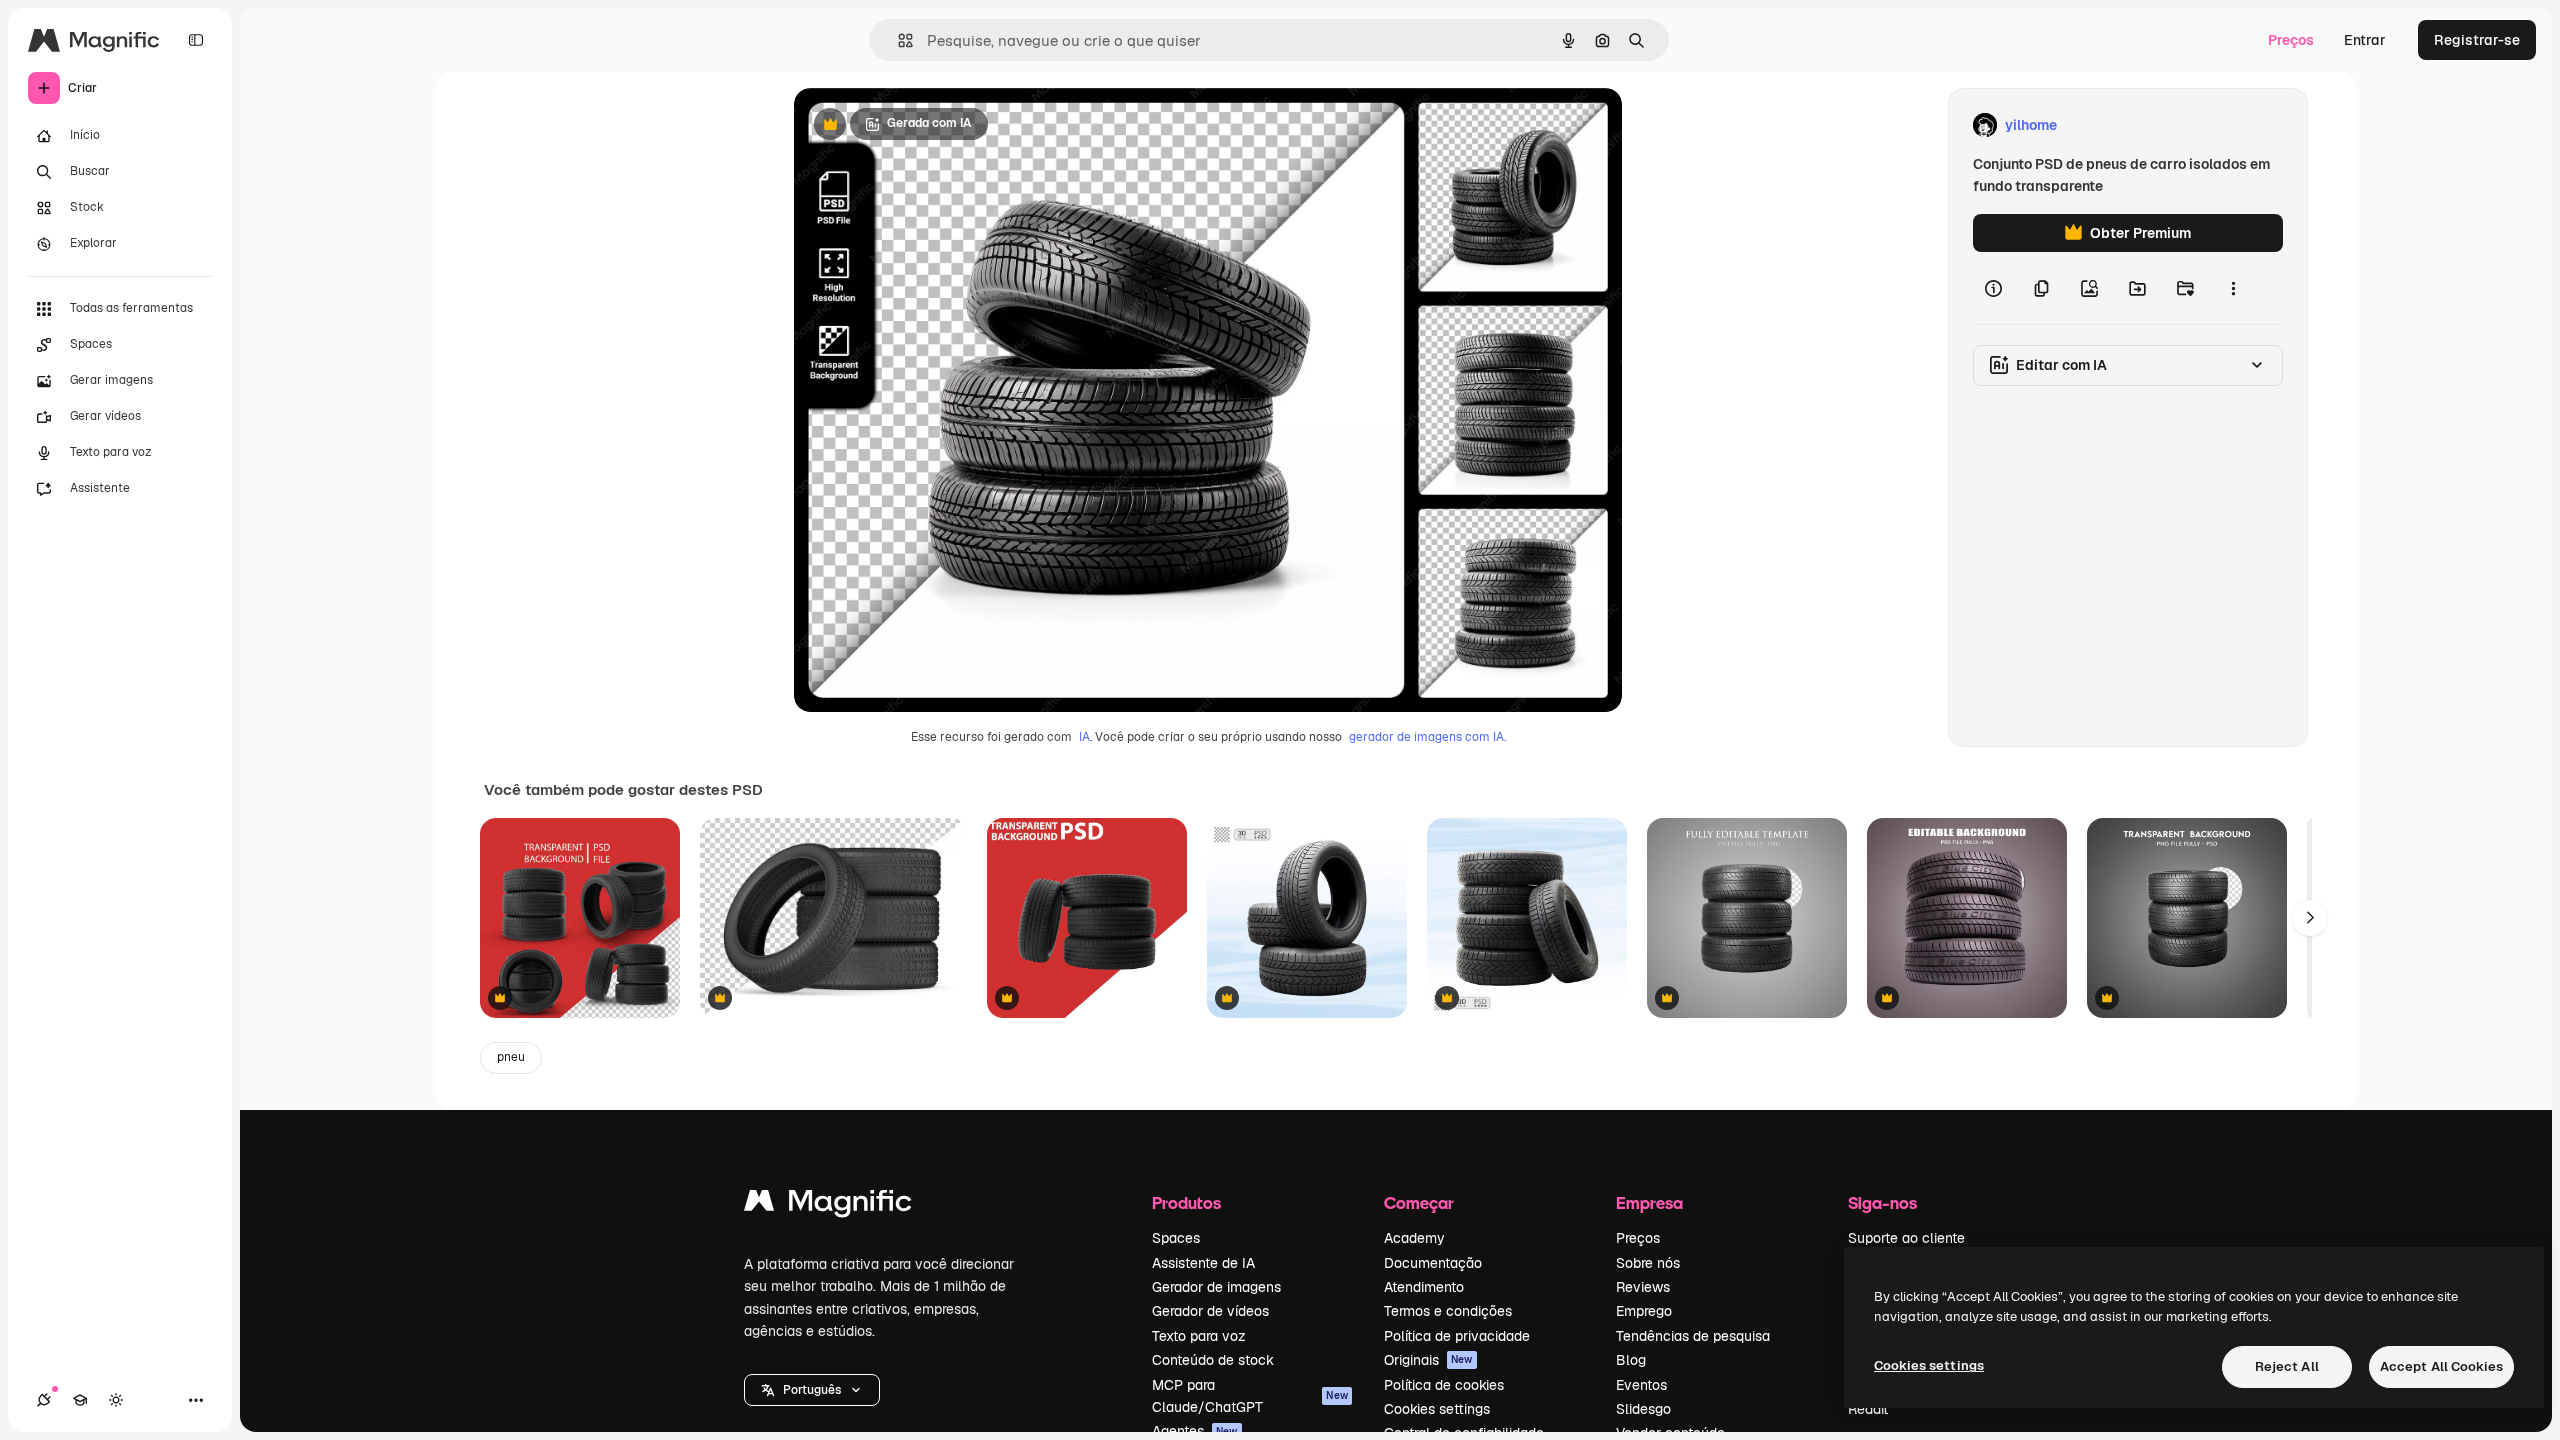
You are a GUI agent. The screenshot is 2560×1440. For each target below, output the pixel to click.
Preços (2291, 40)
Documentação (1433, 1263)
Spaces (1176, 1238)
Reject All (2287, 1366)
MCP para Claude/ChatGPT (1250, 1396)
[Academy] (80, 1400)
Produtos (1186, 1202)
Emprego (1644, 1311)
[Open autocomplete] (897, 40)
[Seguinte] (2310, 918)
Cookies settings (1437, 1409)
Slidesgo (1643, 1409)
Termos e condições (1448, 1311)
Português (812, 1390)
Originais (1428, 1360)
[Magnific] (828, 1205)
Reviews (1643, 1287)
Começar (1419, 1202)
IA (1084, 737)
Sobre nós (1648, 1263)
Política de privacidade (1457, 1336)
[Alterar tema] (116, 1400)
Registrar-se (2477, 40)
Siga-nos (1882, 1202)
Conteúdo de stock (1213, 1360)
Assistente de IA (1203, 1263)
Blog (1631, 1360)
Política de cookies (1444, 1385)
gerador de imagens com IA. (1427, 737)
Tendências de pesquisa (1693, 1336)
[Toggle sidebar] (196, 40)
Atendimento (1424, 1287)
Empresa (1649, 1202)
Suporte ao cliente (1906, 1238)
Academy (1414, 1238)
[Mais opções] (2233, 288)
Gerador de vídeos (1210, 1311)
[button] (812, 1390)
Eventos (1641, 1385)
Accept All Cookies (2441, 1366)
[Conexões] (44, 1400)
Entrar (2365, 40)
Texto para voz (1199, 1336)
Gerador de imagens (1216, 1287)
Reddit (1868, 1409)
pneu (511, 1057)
